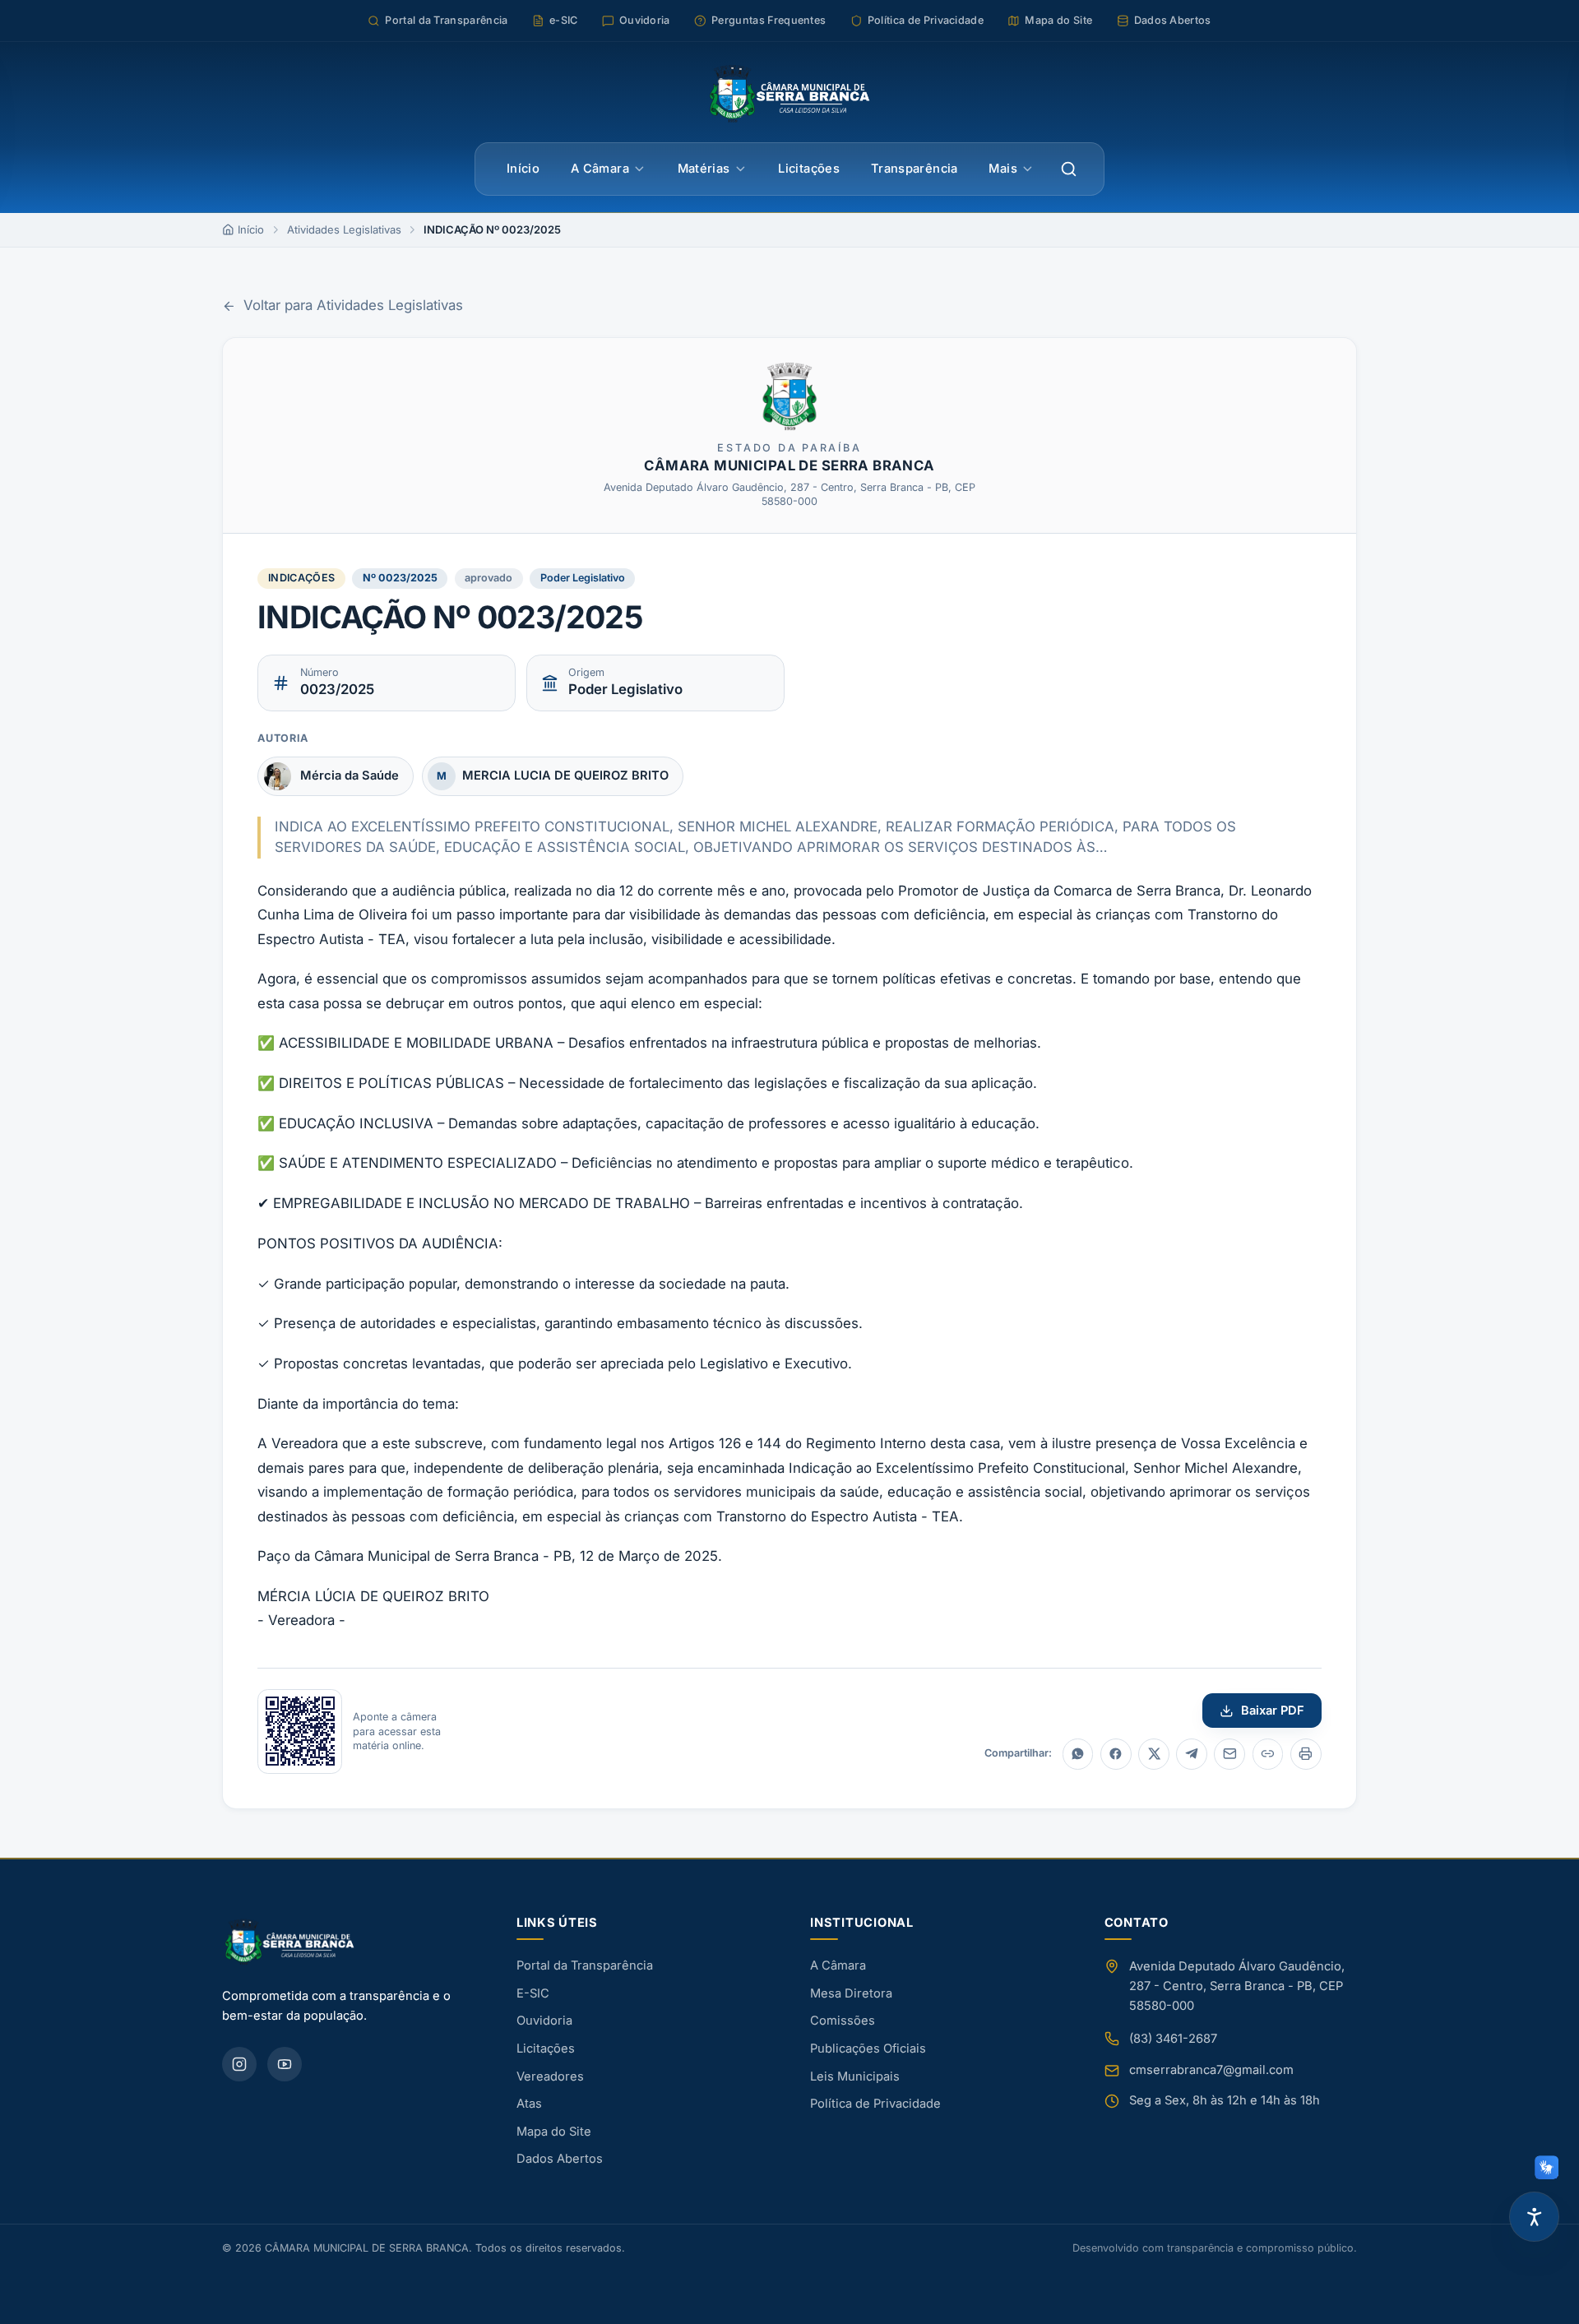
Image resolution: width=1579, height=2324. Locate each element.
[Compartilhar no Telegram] (1192, 1754)
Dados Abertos (560, 2159)
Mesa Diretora (851, 1993)
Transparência (915, 169)
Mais (1003, 169)
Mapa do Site (554, 2132)
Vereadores (550, 2076)
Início (523, 169)
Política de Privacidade (875, 2104)
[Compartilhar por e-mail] (1229, 1754)
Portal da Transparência (585, 1965)
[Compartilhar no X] (1154, 1754)
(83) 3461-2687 (1173, 2039)
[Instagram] (239, 2064)
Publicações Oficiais (868, 2049)
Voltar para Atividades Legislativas (353, 305)
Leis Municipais (855, 2076)
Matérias (704, 169)
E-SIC (533, 1993)
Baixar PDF (1273, 1711)
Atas (529, 2104)
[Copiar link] (1268, 1754)
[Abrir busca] (1069, 169)
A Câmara (600, 169)
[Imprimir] (1306, 1754)
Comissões (843, 2021)
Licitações (809, 169)
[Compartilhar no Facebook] (1116, 1754)
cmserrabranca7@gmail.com (1211, 2070)
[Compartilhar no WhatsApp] (1078, 1754)
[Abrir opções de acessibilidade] (1534, 2217)
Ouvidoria (544, 2021)
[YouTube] (285, 2064)
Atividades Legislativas (344, 229)
